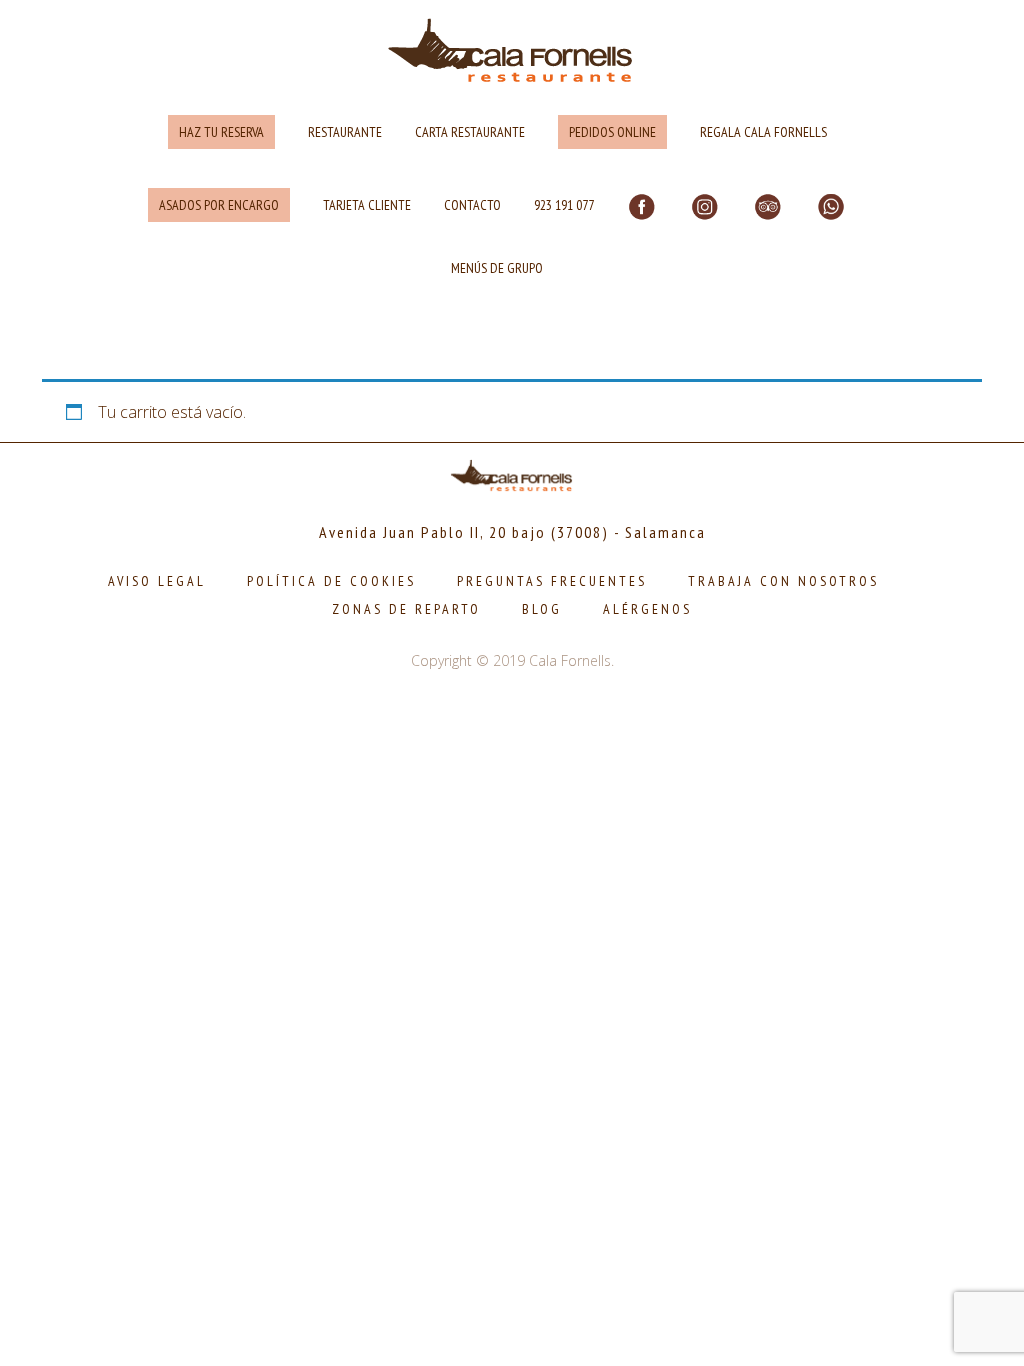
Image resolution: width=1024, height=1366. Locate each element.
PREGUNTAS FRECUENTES (552, 581)
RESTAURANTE (345, 132)
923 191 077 (564, 205)
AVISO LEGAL (157, 581)
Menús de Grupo (497, 268)
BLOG (542, 609)
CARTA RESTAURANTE (470, 132)
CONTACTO (472, 205)
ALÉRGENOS (647, 609)
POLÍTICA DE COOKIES (331, 581)
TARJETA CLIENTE (367, 205)
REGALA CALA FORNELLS (763, 132)
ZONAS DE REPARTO (406, 609)
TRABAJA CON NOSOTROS (783, 581)
